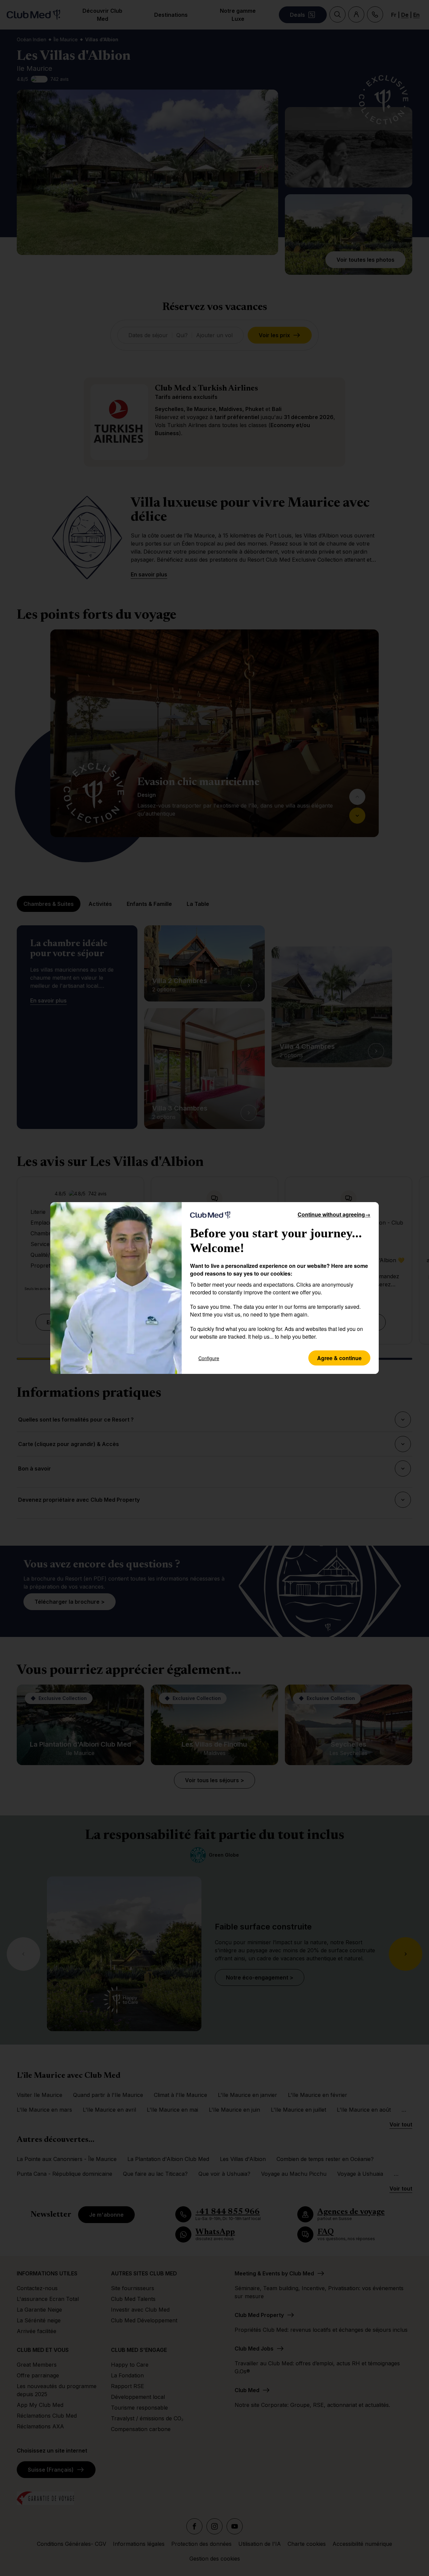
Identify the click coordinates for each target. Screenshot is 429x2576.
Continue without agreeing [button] (334, 1214)
